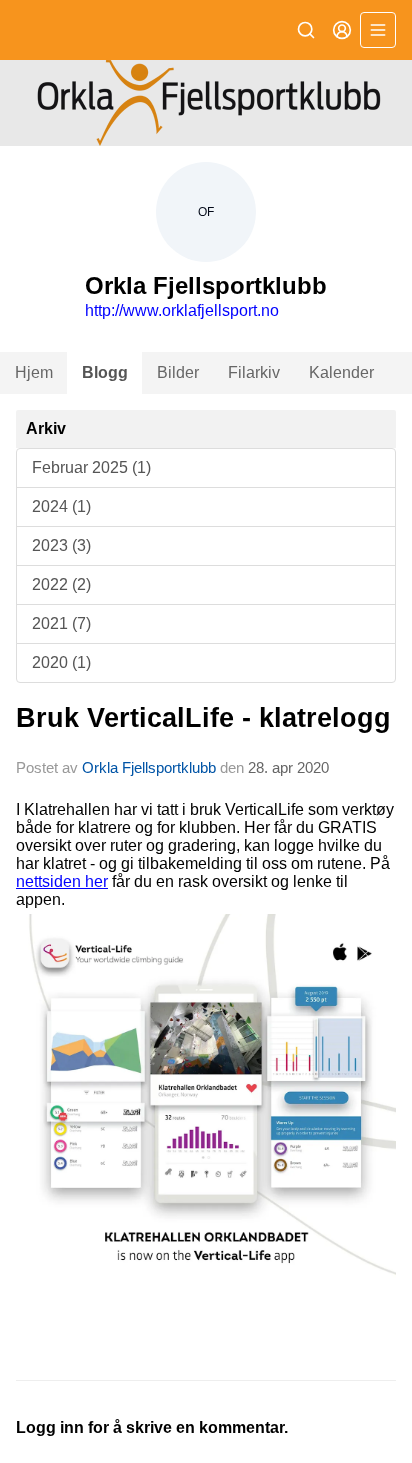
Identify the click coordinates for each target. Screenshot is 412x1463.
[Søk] (306, 30)
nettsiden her (62, 881)
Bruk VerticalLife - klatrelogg (203, 718)
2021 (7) (61, 623)
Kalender (341, 372)
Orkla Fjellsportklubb (149, 767)
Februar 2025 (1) (91, 467)
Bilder (178, 372)
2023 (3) (61, 545)
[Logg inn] (342, 30)
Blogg (105, 372)
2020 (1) (61, 662)
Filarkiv (254, 372)
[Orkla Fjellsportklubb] (206, 103)
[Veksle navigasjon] (378, 30)
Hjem (34, 372)
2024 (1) (61, 506)
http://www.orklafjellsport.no (182, 310)
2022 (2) (61, 584)
